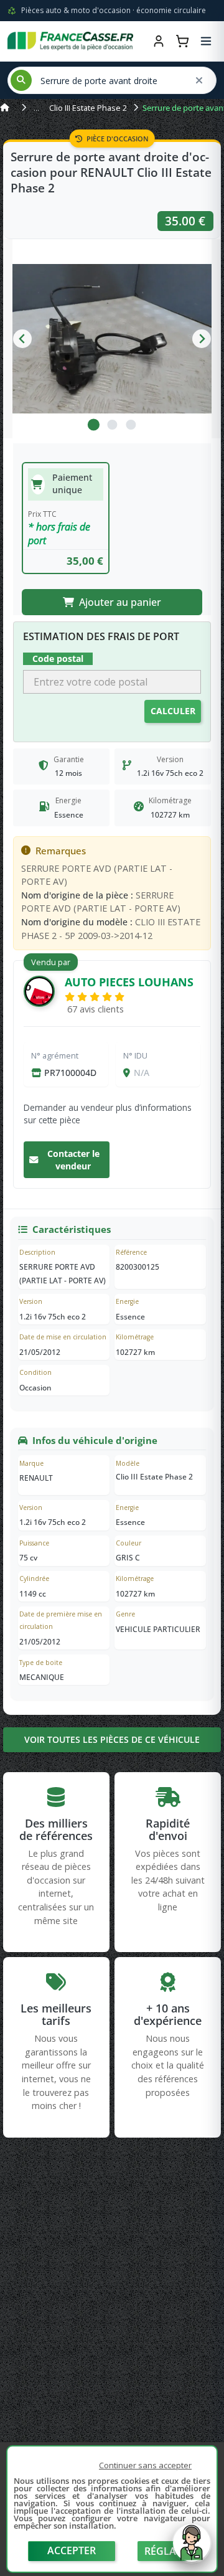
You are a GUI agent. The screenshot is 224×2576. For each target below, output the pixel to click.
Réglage (167, 2551)
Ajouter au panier (120, 602)
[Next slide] (202, 339)
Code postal (58, 658)
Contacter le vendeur (73, 1160)
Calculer (173, 711)
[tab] (93, 425)
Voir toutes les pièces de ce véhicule (112, 1739)
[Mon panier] (182, 41)
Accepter (72, 2550)
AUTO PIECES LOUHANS (129, 982)
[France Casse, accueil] (70, 41)
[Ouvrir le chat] (192, 2549)
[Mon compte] (159, 41)
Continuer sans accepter (145, 2465)
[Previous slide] (22, 339)
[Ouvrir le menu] (206, 41)
